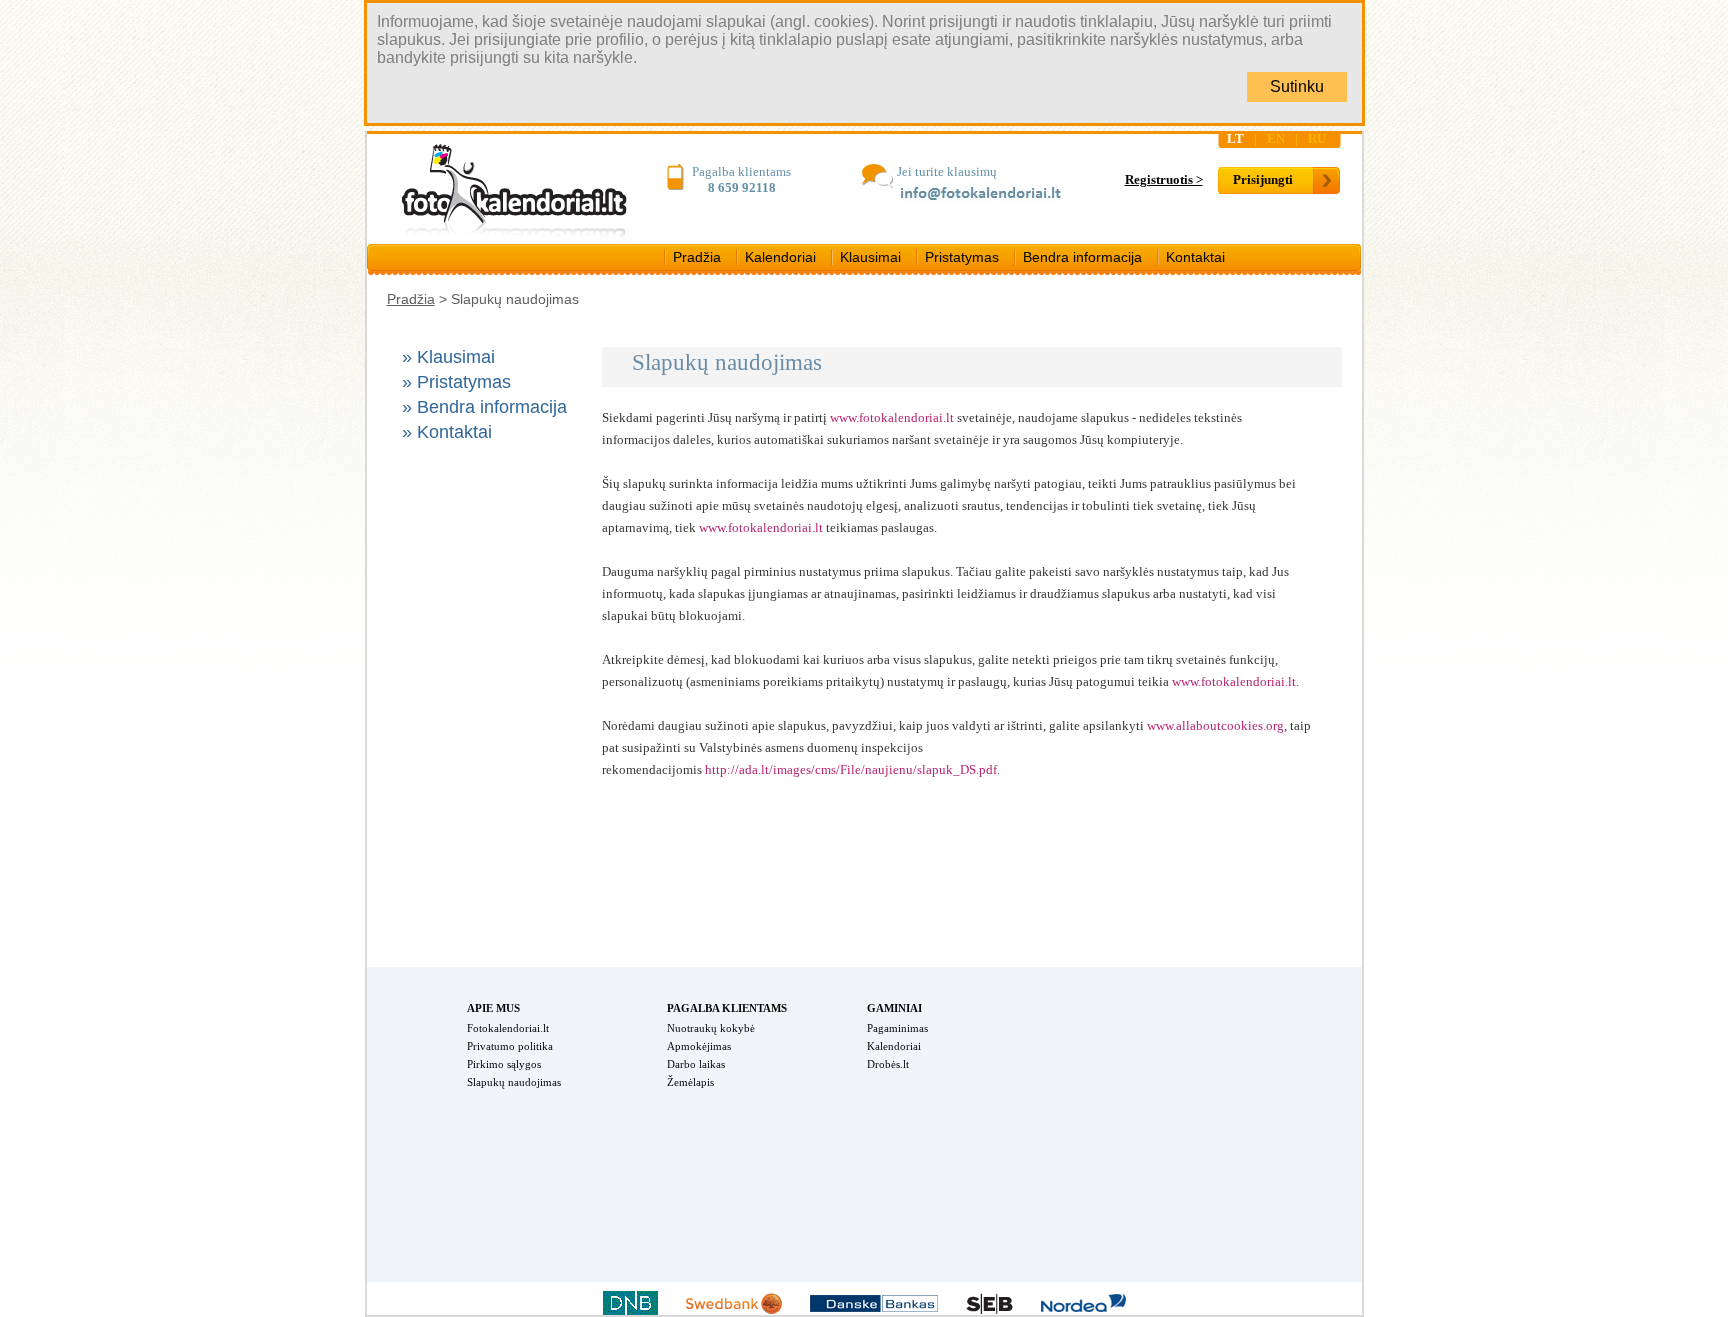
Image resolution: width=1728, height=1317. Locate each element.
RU (1317, 138)
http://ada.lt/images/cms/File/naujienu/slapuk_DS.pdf (851, 769)
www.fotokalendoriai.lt (892, 417)
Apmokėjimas (699, 1046)
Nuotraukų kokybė (711, 1028)
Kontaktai (1195, 257)
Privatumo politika (510, 1046)
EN (1276, 138)
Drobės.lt (888, 1064)
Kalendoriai (780, 257)
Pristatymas (962, 257)
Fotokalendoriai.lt (508, 1028)
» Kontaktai (447, 432)
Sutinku (1297, 86)
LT (1235, 138)
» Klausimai (448, 357)
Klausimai (870, 257)
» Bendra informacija (484, 407)
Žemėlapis (690, 1082)
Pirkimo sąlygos (504, 1064)
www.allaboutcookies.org (1215, 725)
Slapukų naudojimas (514, 1082)
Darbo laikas (696, 1064)
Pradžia (697, 257)
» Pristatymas (456, 382)
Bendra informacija (1082, 257)
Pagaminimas (897, 1028)
